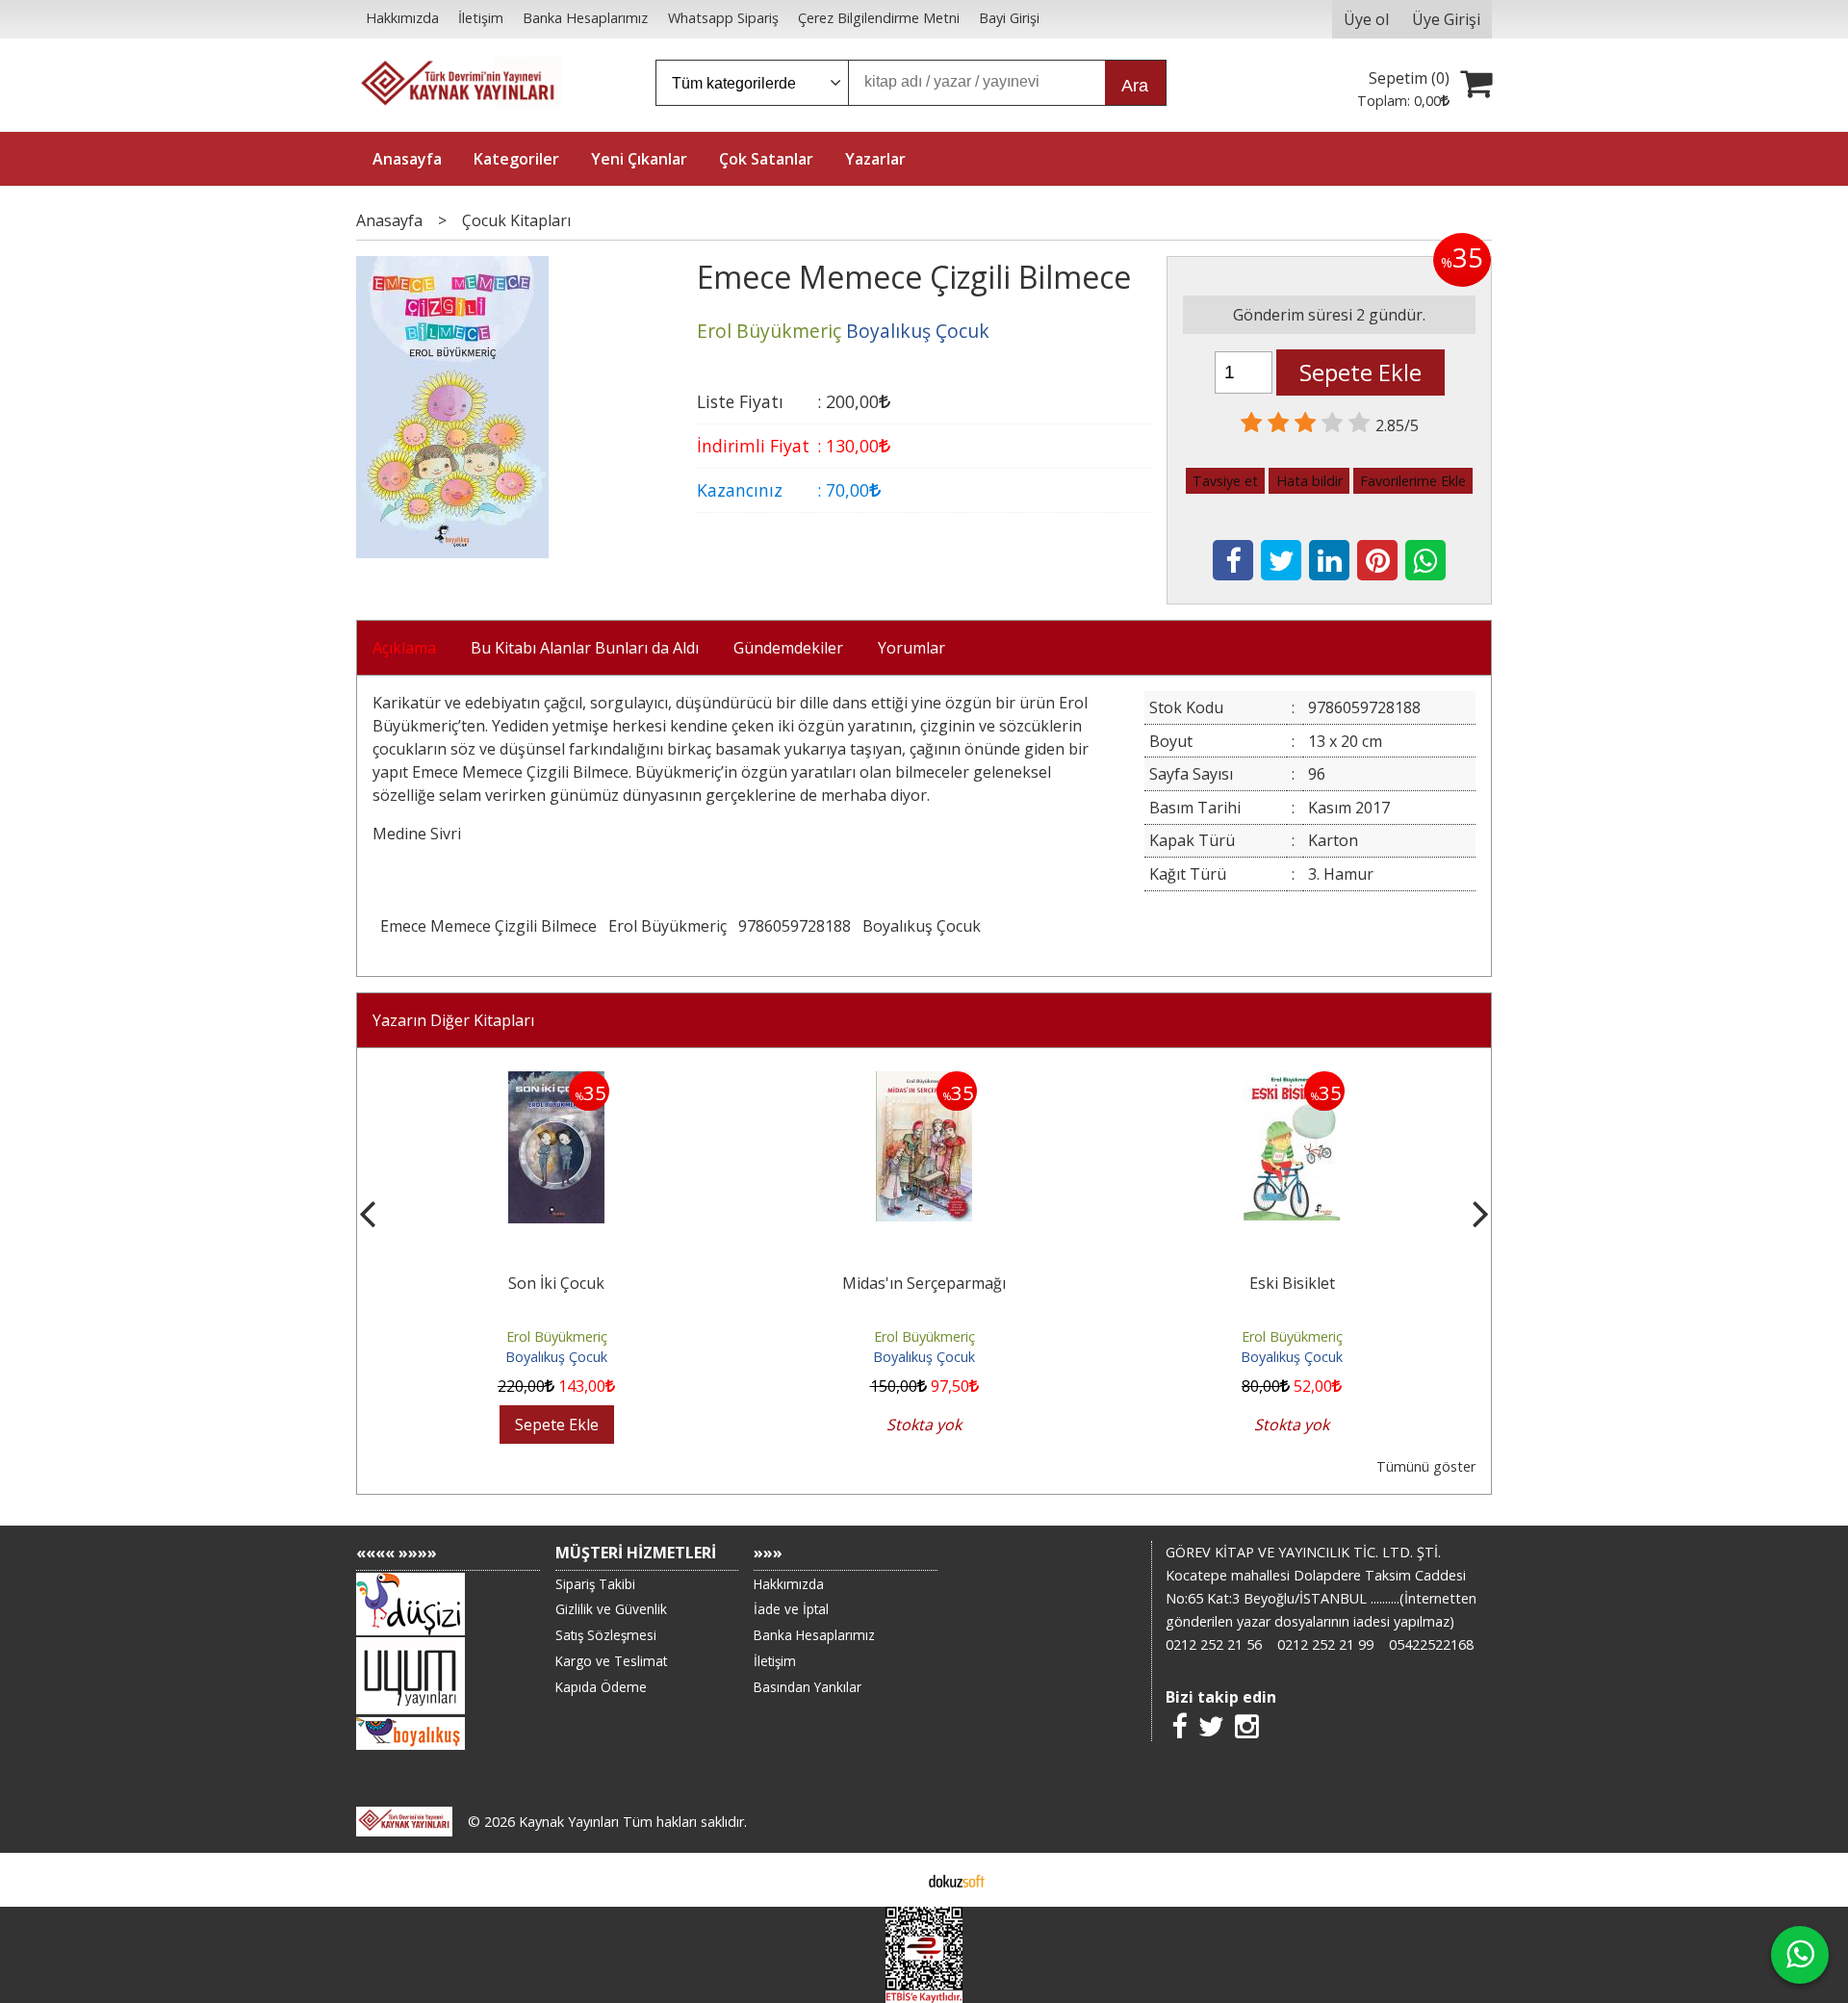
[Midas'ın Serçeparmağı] (924, 1083)
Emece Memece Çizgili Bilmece (488, 926)
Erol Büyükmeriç (667, 926)
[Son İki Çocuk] (556, 1083)
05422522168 (1431, 1644)
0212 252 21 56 (1214, 1644)
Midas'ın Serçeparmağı (924, 1283)
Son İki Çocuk (556, 1283)
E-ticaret (894, 1880)
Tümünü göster (1426, 1466)
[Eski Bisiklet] (1292, 1083)
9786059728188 (795, 926)
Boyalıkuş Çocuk (922, 926)
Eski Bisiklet (1292, 1283)
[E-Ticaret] (957, 1880)
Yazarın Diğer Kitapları (453, 1020)
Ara (1135, 86)
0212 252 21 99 (1325, 1644)
